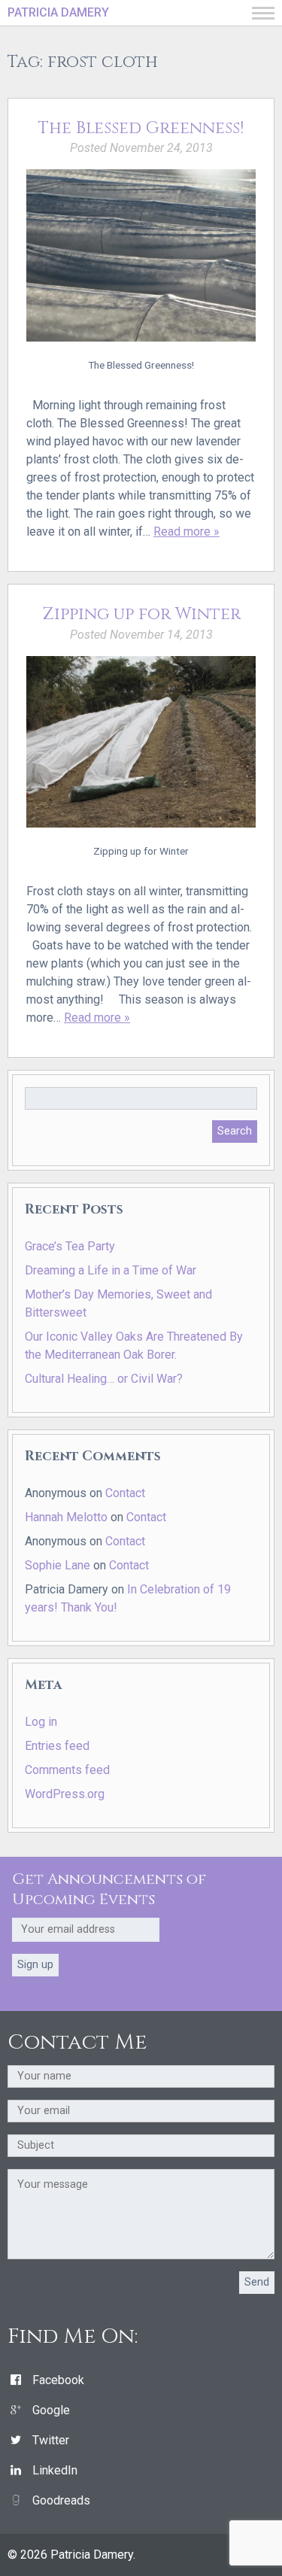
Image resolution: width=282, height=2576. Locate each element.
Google (51, 2410)
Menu (263, 13)
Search (235, 1131)
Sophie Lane (58, 1565)
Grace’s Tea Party (70, 1246)
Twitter (51, 2440)
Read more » (186, 532)
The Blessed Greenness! (141, 128)
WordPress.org (65, 1794)
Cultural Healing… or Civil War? (104, 1379)
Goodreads (61, 2500)
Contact (125, 1493)
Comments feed (67, 1770)
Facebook (58, 2380)
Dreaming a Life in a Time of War (111, 1270)
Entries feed (57, 1746)
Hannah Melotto (66, 1517)
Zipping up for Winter (141, 614)
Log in (41, 1722)
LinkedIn (55, 2470)
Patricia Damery (58, 12)
